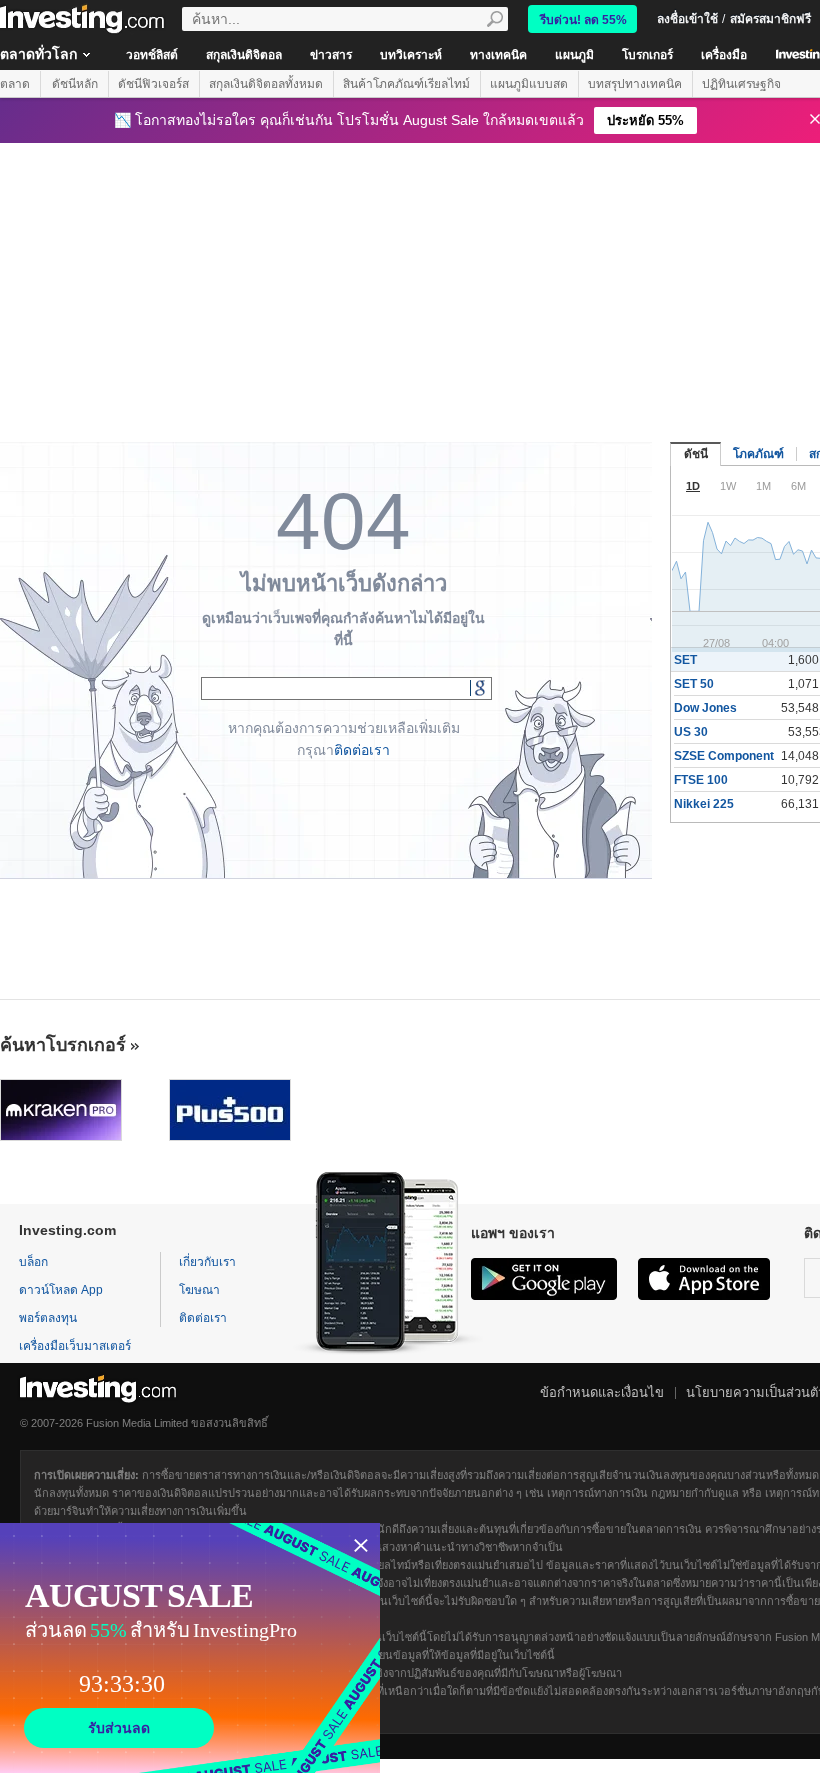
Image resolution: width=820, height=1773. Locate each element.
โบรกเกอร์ (647, 55)
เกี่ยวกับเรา (207, 1262)
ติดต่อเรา (362, 750)
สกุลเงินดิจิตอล (244, 55)
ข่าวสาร (331, 55)
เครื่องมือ (724, 55)
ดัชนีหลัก (75, 84)
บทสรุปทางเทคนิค (635, 84)
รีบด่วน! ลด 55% (583, 20)
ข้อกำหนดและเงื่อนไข (602, 1392)
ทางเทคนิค (498, 55)
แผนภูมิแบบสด (529, 84)
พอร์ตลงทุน (48, 1318)
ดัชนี (696, 454)
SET (685, 660)
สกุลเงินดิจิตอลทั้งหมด (266, 84)
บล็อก (33, 1262)
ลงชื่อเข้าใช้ (687, 19)
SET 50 (694, 684)
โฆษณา (199, 1290)
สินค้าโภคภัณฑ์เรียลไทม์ (406, 84)
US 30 (691, 732)
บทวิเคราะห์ (411, 55)
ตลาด (15, 84)
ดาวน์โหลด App (61, 1290)
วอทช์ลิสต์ (152, 55)
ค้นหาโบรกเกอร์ (63, 1045)
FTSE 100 (701, 780)
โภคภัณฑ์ (758, 454)
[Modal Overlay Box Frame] (190, 1648)
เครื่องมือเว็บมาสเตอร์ (75, 1346)
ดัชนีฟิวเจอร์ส (153, 84)
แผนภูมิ (574, 55)
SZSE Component (724, 756)
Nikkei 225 (704, 804)
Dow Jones (705, 708)
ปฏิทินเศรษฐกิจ (741, 84)
